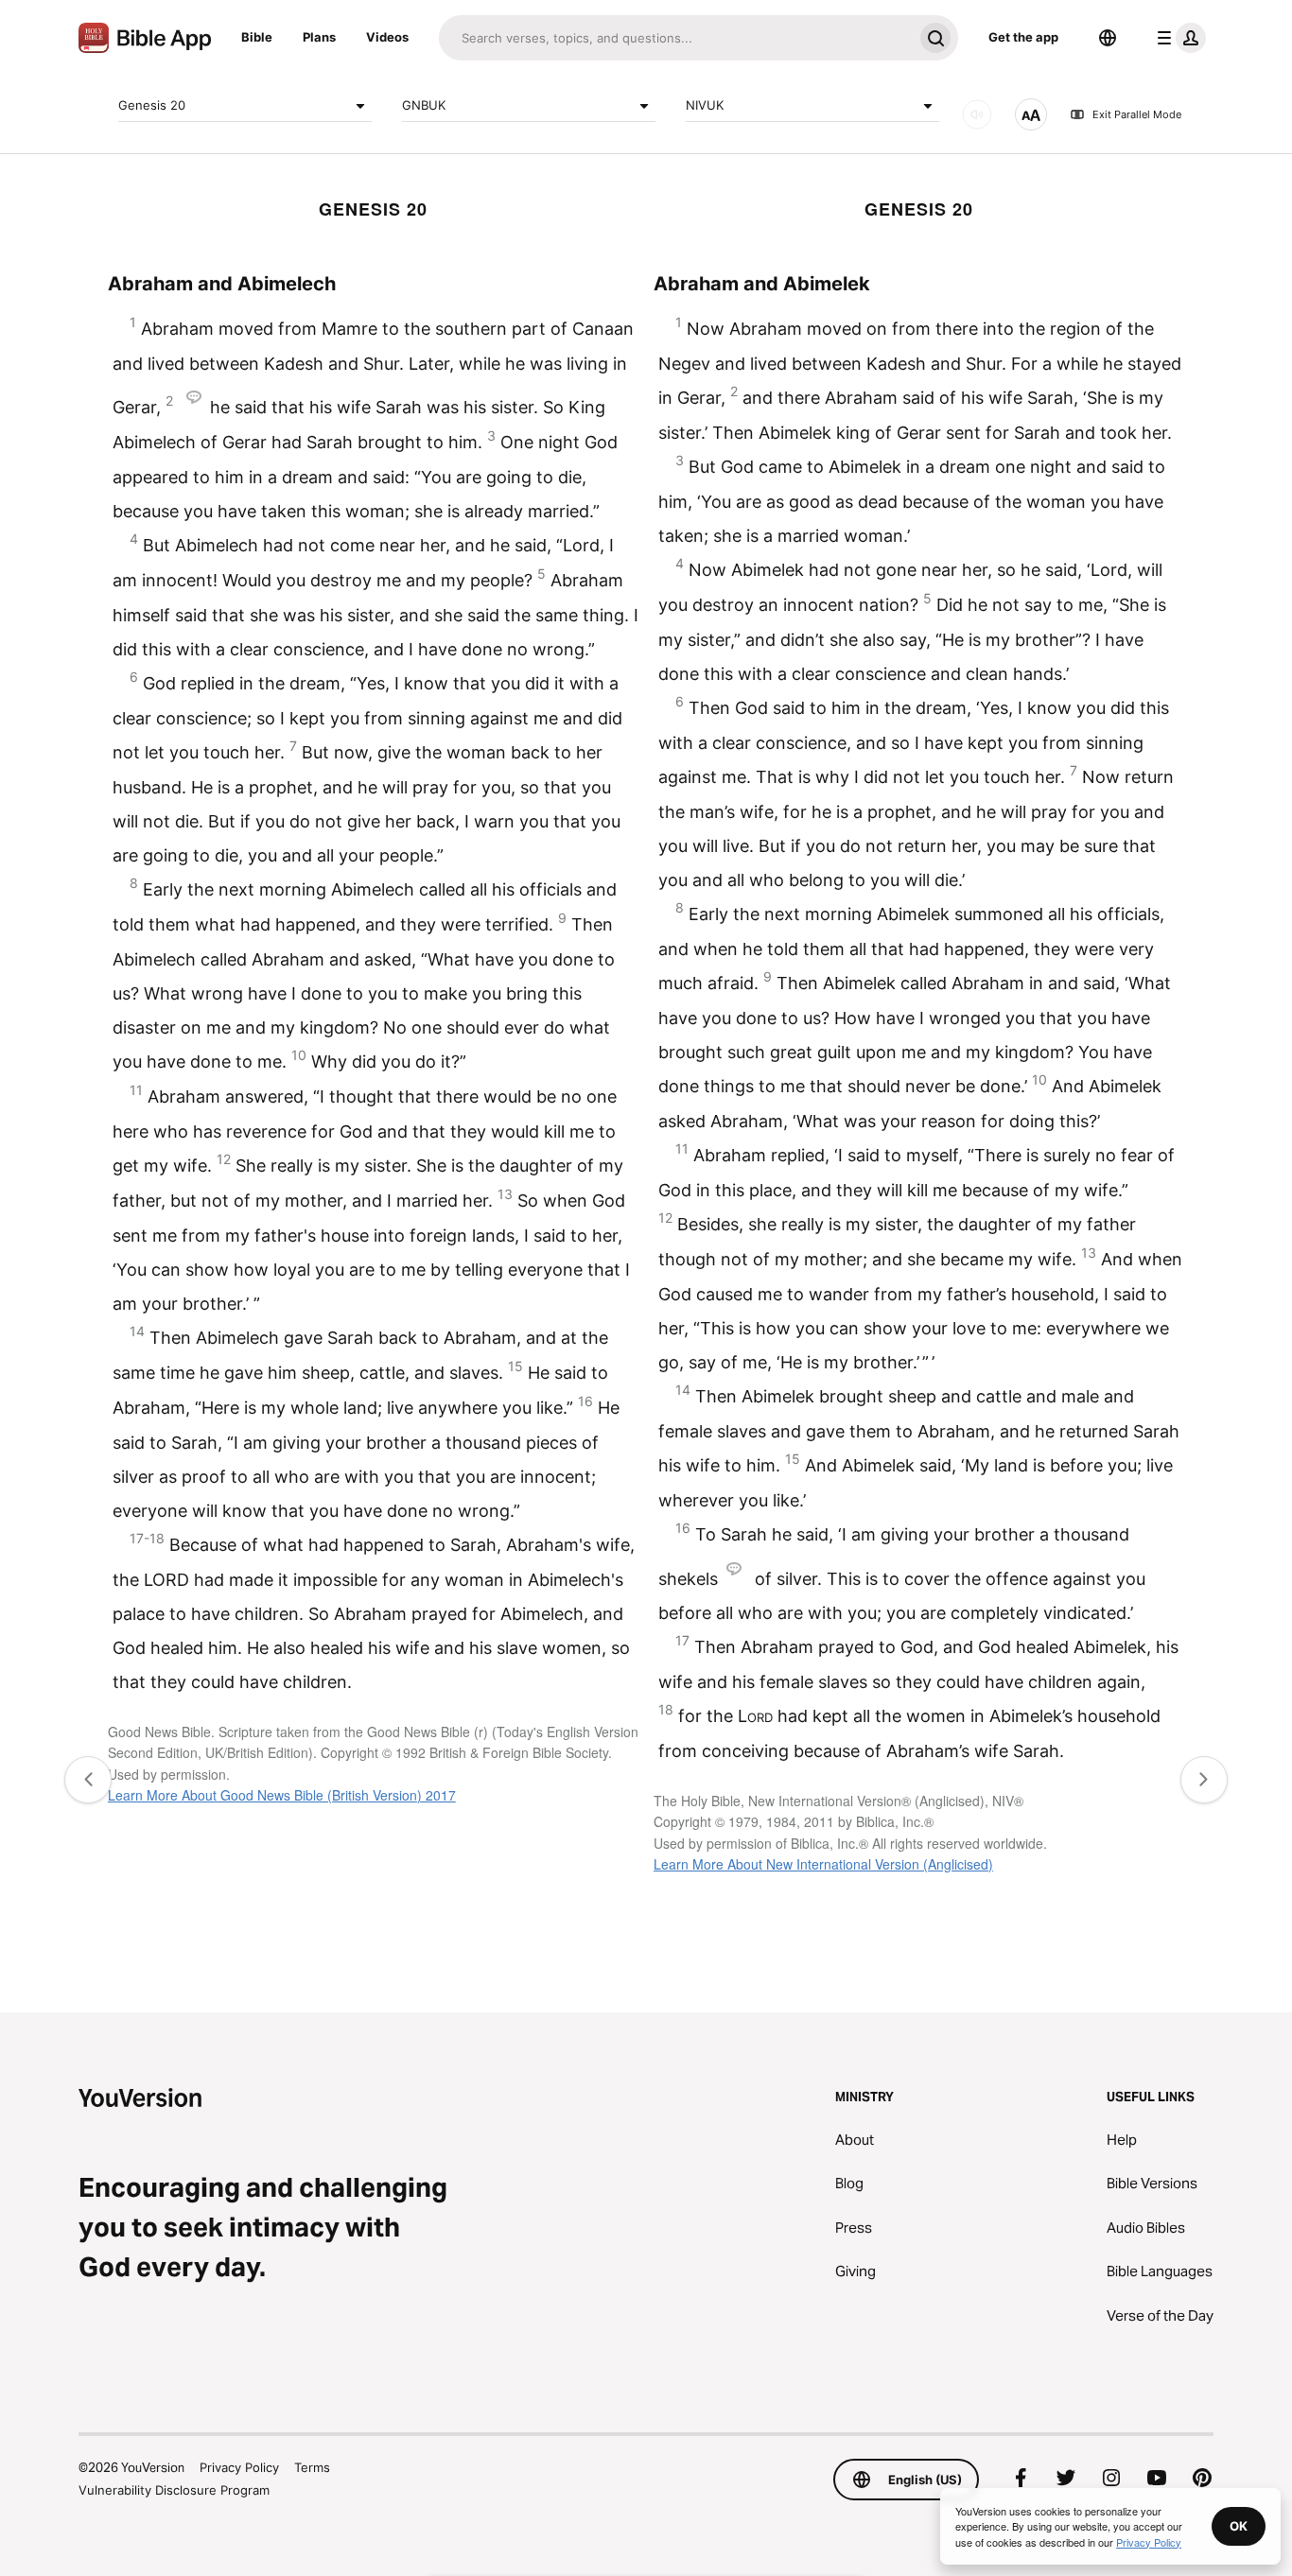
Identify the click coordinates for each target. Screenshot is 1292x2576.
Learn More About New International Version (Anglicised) (823, 1864)
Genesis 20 (152, 105)
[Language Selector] (1108, 38)
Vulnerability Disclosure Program (174, 2490)
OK (1239, 2526)
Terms (312, 2467)
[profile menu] (1178, 38)
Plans (319, 37)
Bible (257, 37)
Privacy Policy (239, 2467)
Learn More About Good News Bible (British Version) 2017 (282, 1795)
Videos (387, 37)
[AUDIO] (977, 114)
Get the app (1023, 37)
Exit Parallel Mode (1137, 114)
